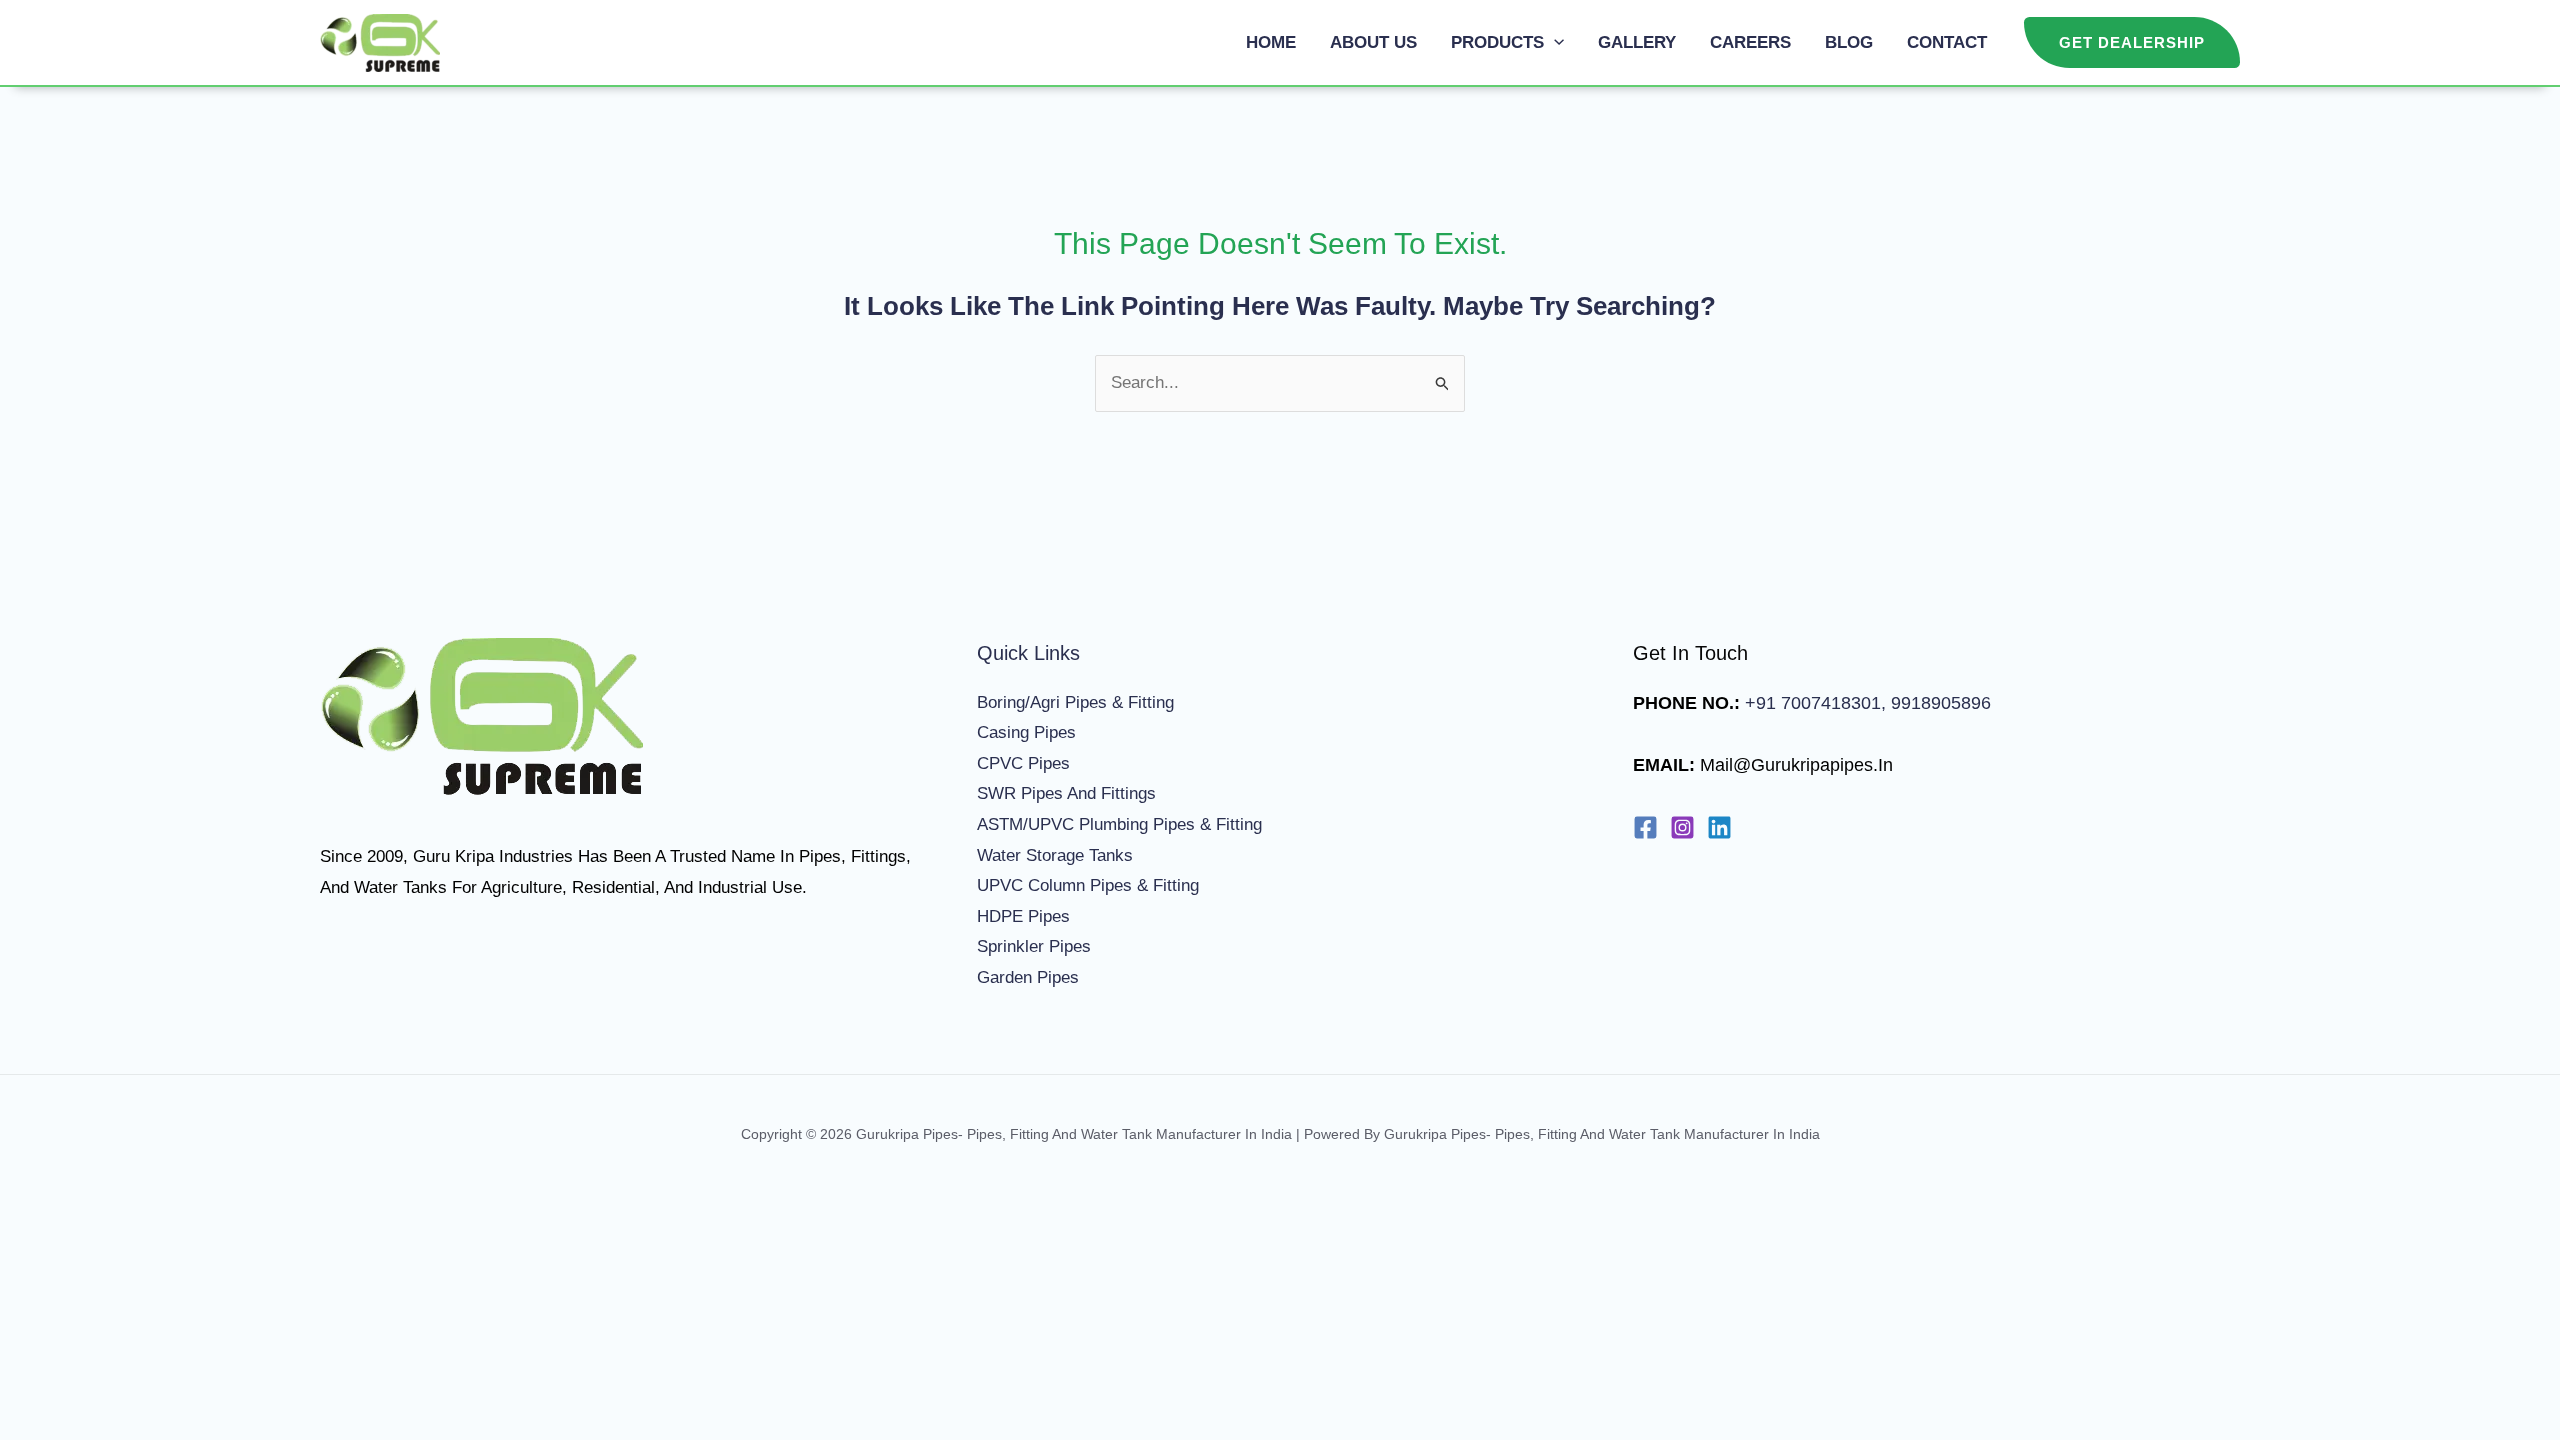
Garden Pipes (1028, 977)
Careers (1750, 42)
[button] (1554, 42)
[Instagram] (1682, 827)
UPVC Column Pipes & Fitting (1088, 885)
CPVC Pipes (1023, 763)
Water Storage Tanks (1055, 855)
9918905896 (1938, 703)
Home (1271, 42)
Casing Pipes (1026, 732)
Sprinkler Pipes (1034, 946)
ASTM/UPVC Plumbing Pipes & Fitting (1119, 824)
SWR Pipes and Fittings (1066, 793)
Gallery (1637, 42)
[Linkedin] (1719, 827)
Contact (1947, 42)
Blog (1849, 42)
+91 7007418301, (1815, 703)
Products (1497, 42)
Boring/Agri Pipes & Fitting (1075, 702)
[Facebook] (1645, 827)
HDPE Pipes (1023, 916)
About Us (1373, 42)
